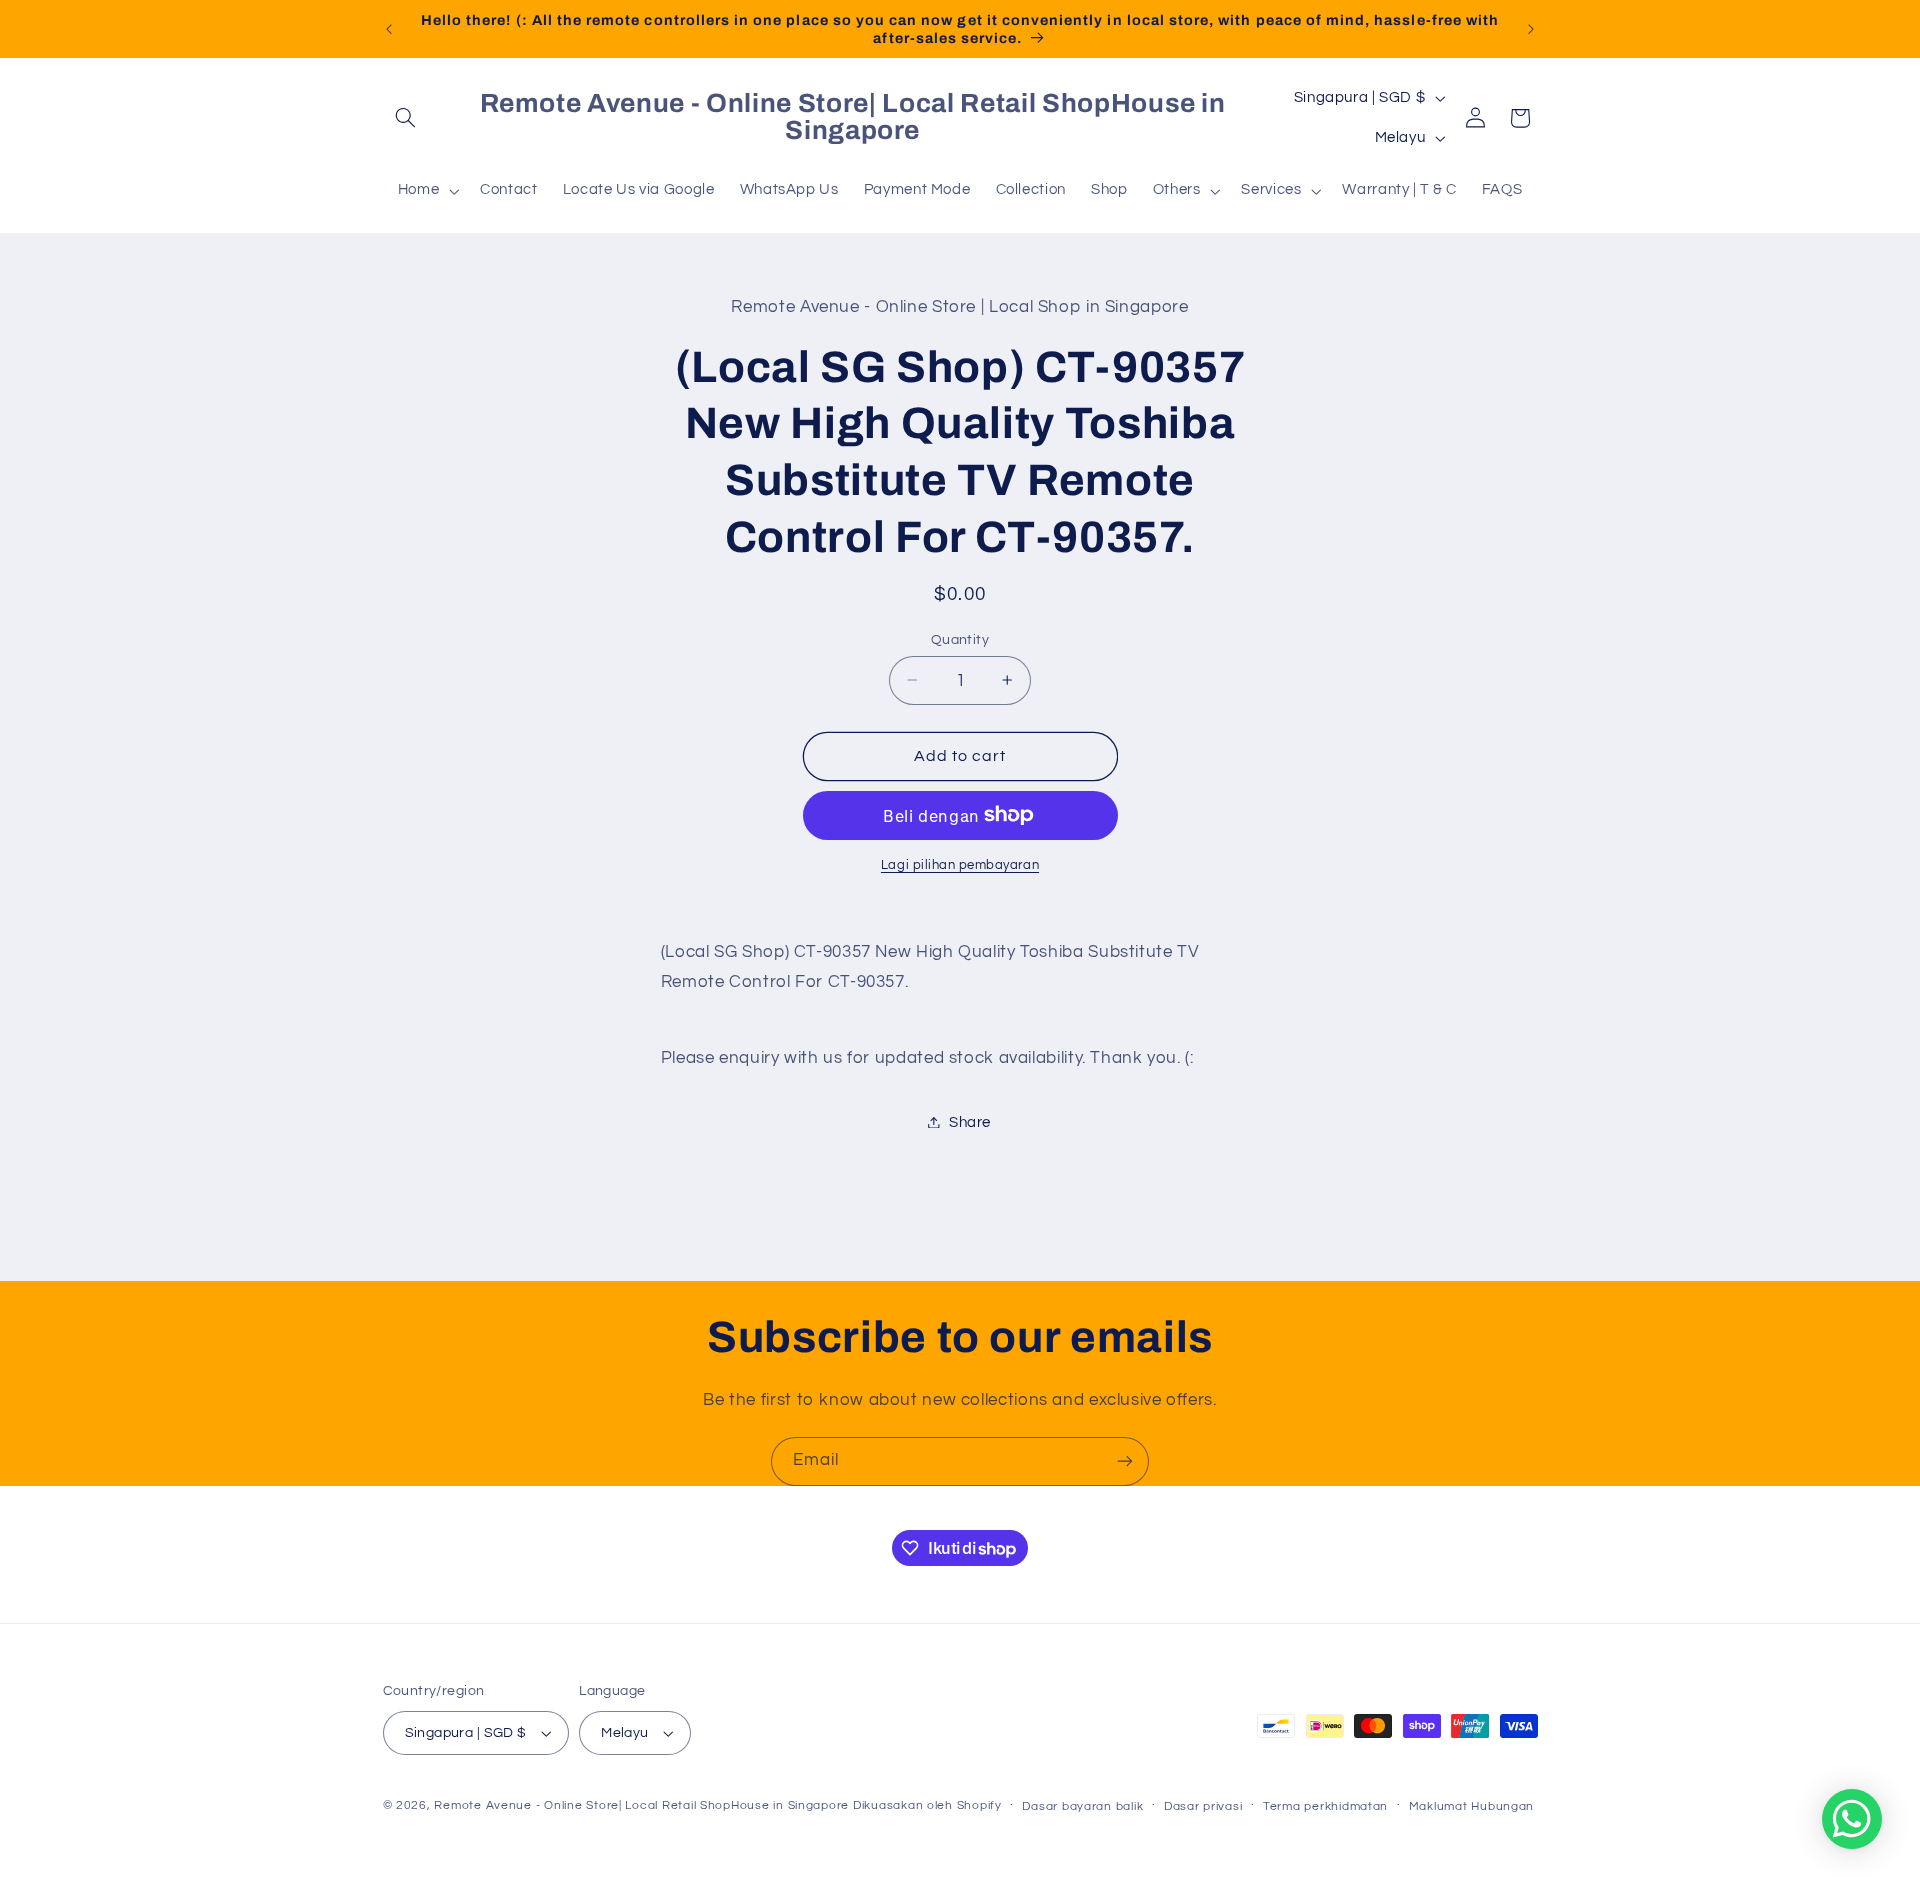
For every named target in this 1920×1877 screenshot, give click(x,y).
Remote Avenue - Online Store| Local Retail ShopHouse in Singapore (641, 1805)
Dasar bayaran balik (1082, 1806)
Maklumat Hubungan (1472, 1806)
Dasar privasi (1203, 1806)
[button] (406, 118)
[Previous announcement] (389, 29)
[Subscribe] (1125, 1461)
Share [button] (970, 1121)
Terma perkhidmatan (1325, 1806)
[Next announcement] (1531, 29)
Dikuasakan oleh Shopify (927, 1805)
